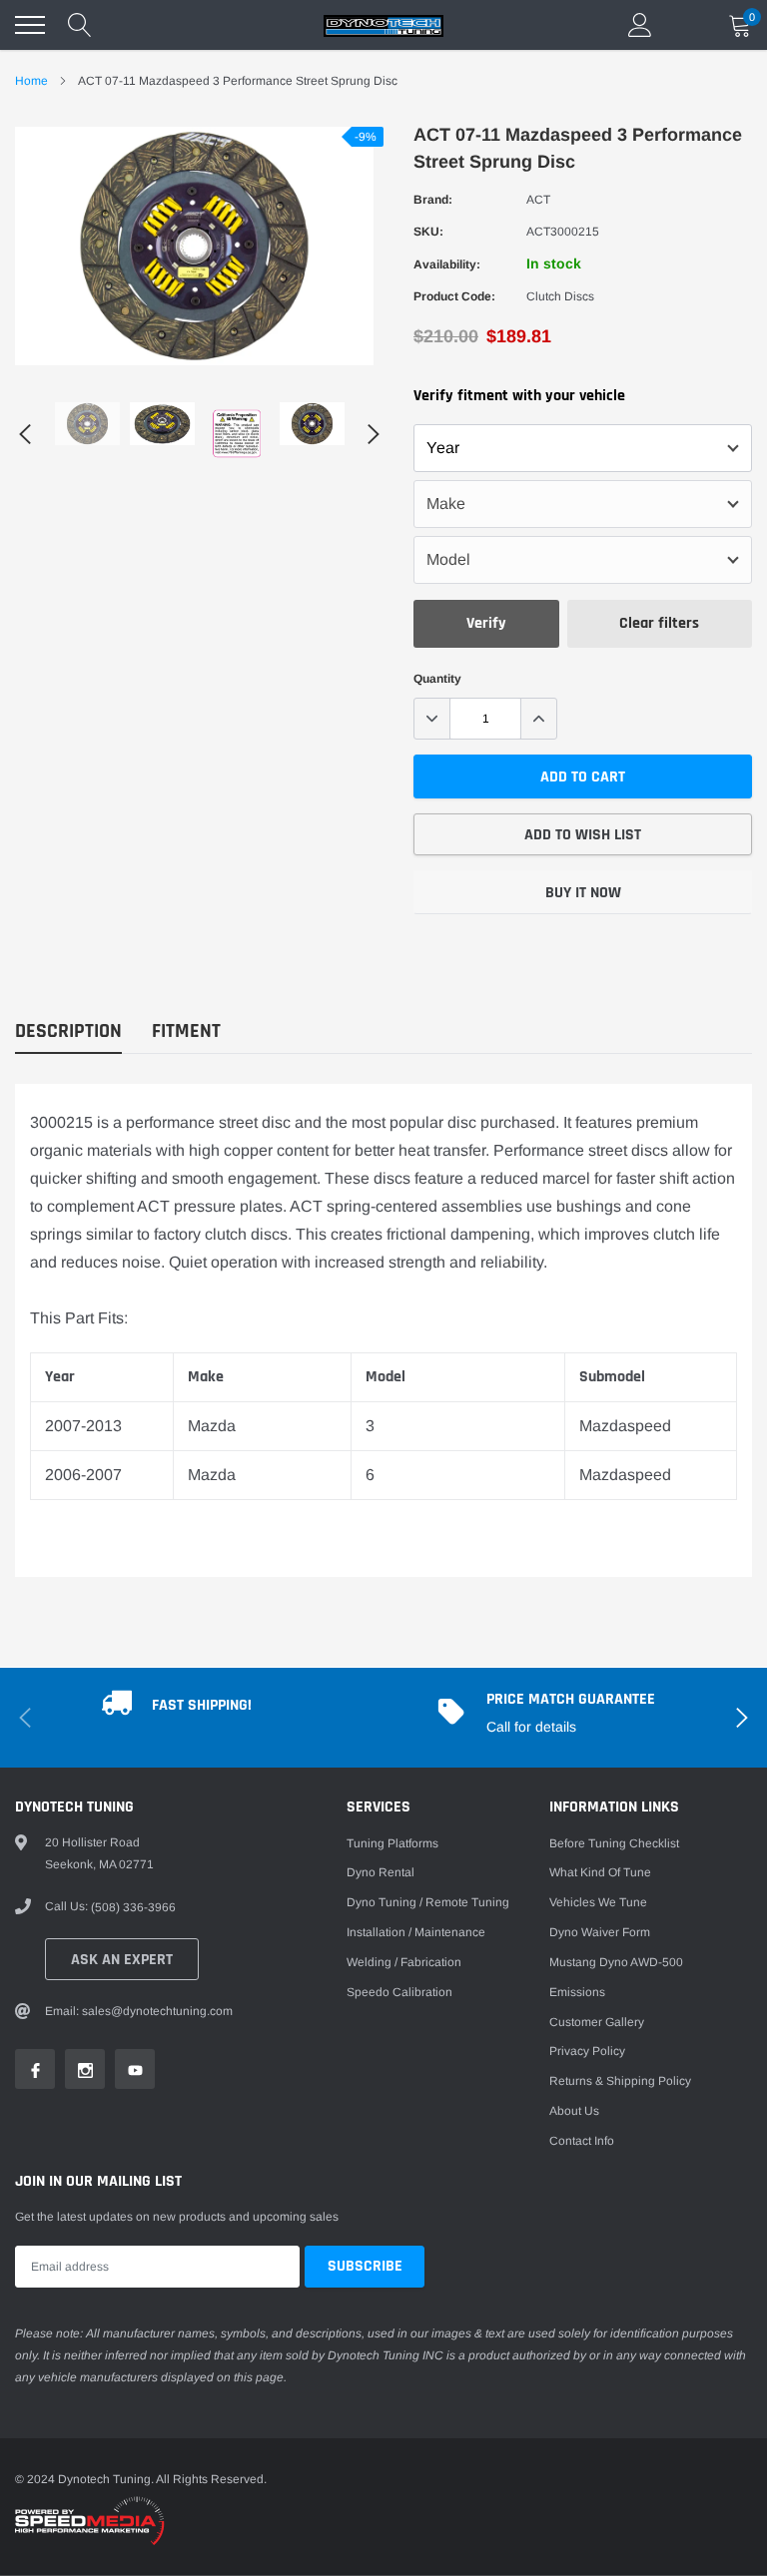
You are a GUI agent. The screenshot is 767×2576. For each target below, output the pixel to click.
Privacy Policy (587, 2051)
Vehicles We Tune (598, 1902)
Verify (486, 623)
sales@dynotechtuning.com (157, 2011)
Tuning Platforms (392, 1843)
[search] (80, 25)
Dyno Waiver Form (600, 1932)
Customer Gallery (597, 2022)
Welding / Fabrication (404, 1962)
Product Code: (454, 296)
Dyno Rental (381, 1872)
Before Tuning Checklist (614, 1843)
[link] (87, 424)
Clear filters (659, 623)
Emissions (577, 1992)
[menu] (30, 25)
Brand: (433, 200)
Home (31, 81)
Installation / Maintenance (416, 1932)
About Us (574, 2111)
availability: (447, 264)
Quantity (437, 679)
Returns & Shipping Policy (620, 2081)
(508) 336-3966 (133, 1907)
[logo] (383, 25)
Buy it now (583, 893)
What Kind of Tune (600, 1872)
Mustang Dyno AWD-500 (616, 1962)
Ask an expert (122, 1960)
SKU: (428, 232)
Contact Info (582, 2141)
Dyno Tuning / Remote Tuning (428, 1902)
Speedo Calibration (399, 1992)
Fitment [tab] (186, 1031)
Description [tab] (68, 1031)
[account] (640, 25)
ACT (538, 200)
